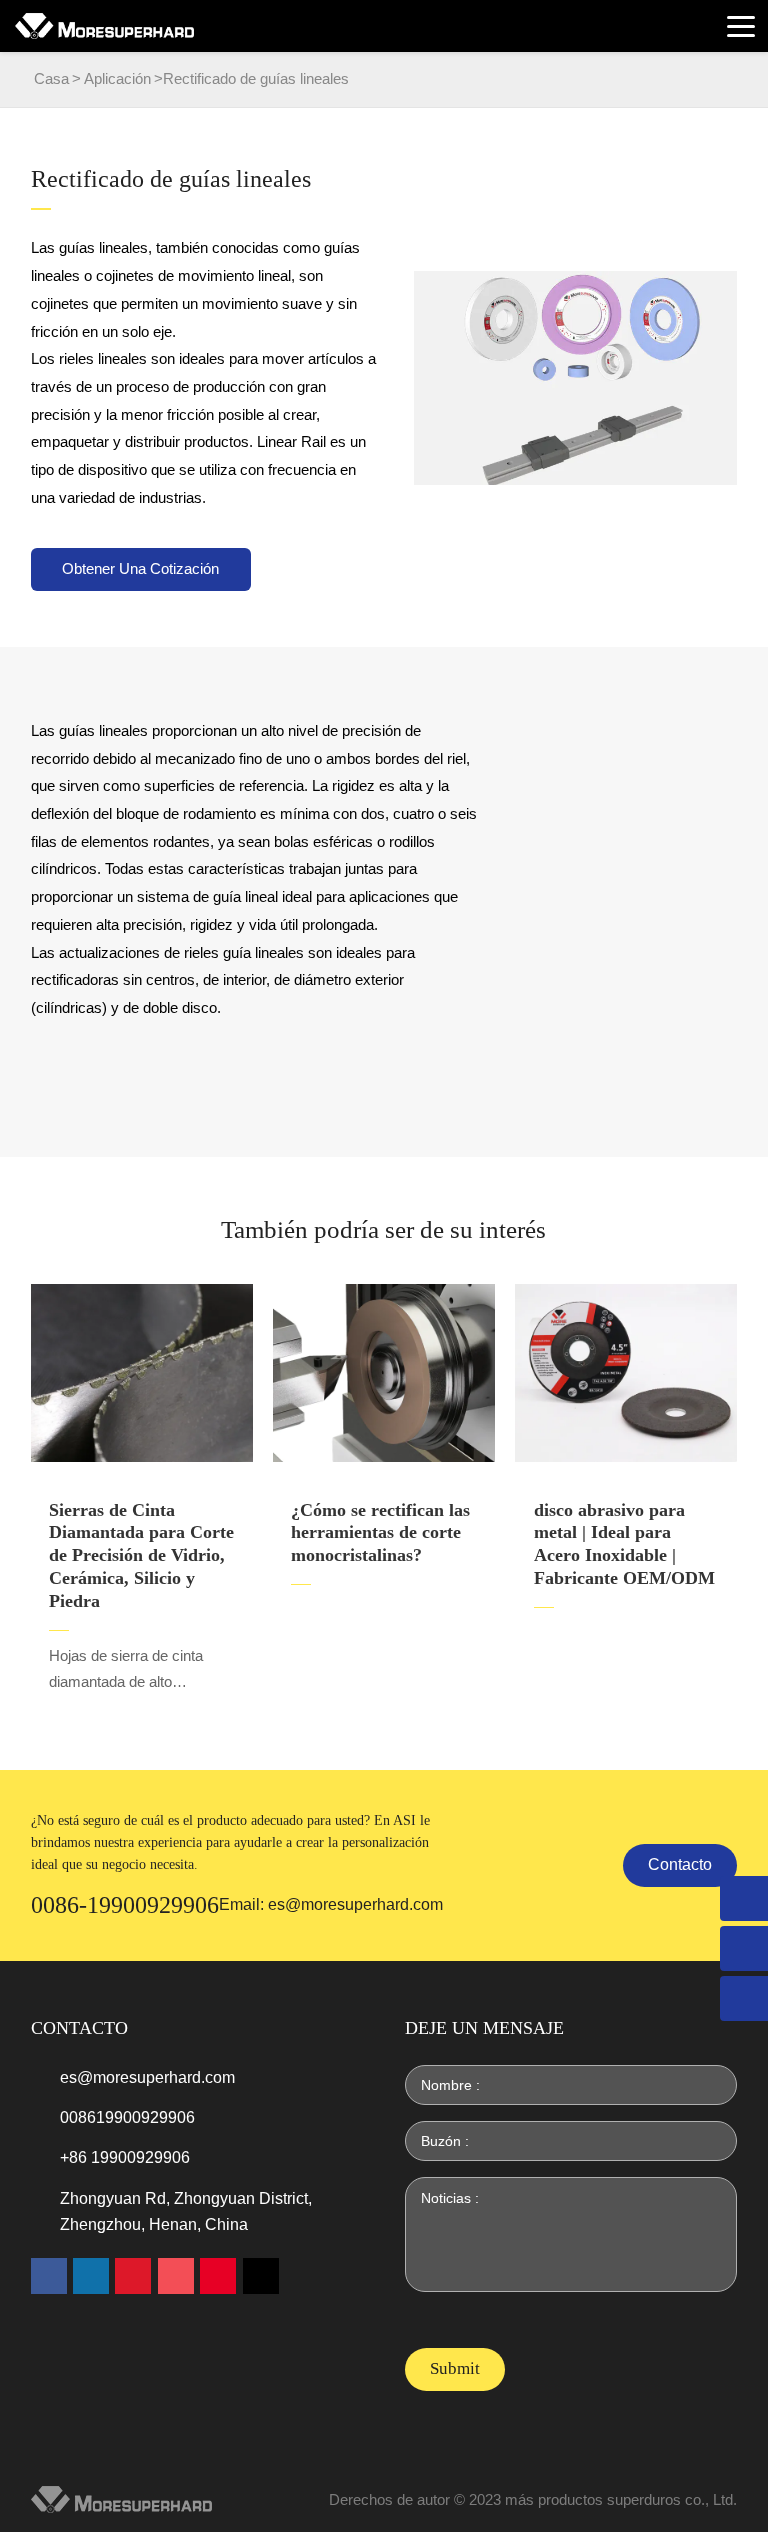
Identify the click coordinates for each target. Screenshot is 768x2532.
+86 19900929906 (125, 2157)
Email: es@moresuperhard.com (331, 1904)
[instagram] (176, 2276)
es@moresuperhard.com (147, 2077)
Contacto (680, 1864)
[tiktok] (261, 2276)
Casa (51, 79)
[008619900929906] (744, 1998)
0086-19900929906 (125, 1905)
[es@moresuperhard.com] (744, 1948)
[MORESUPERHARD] (104, 26)
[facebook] (49, 2276)
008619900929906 (127, 2117)
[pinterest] (218, 2276)
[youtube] (133, 2276)
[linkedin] (91, 2276)
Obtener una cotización (140, 569)
